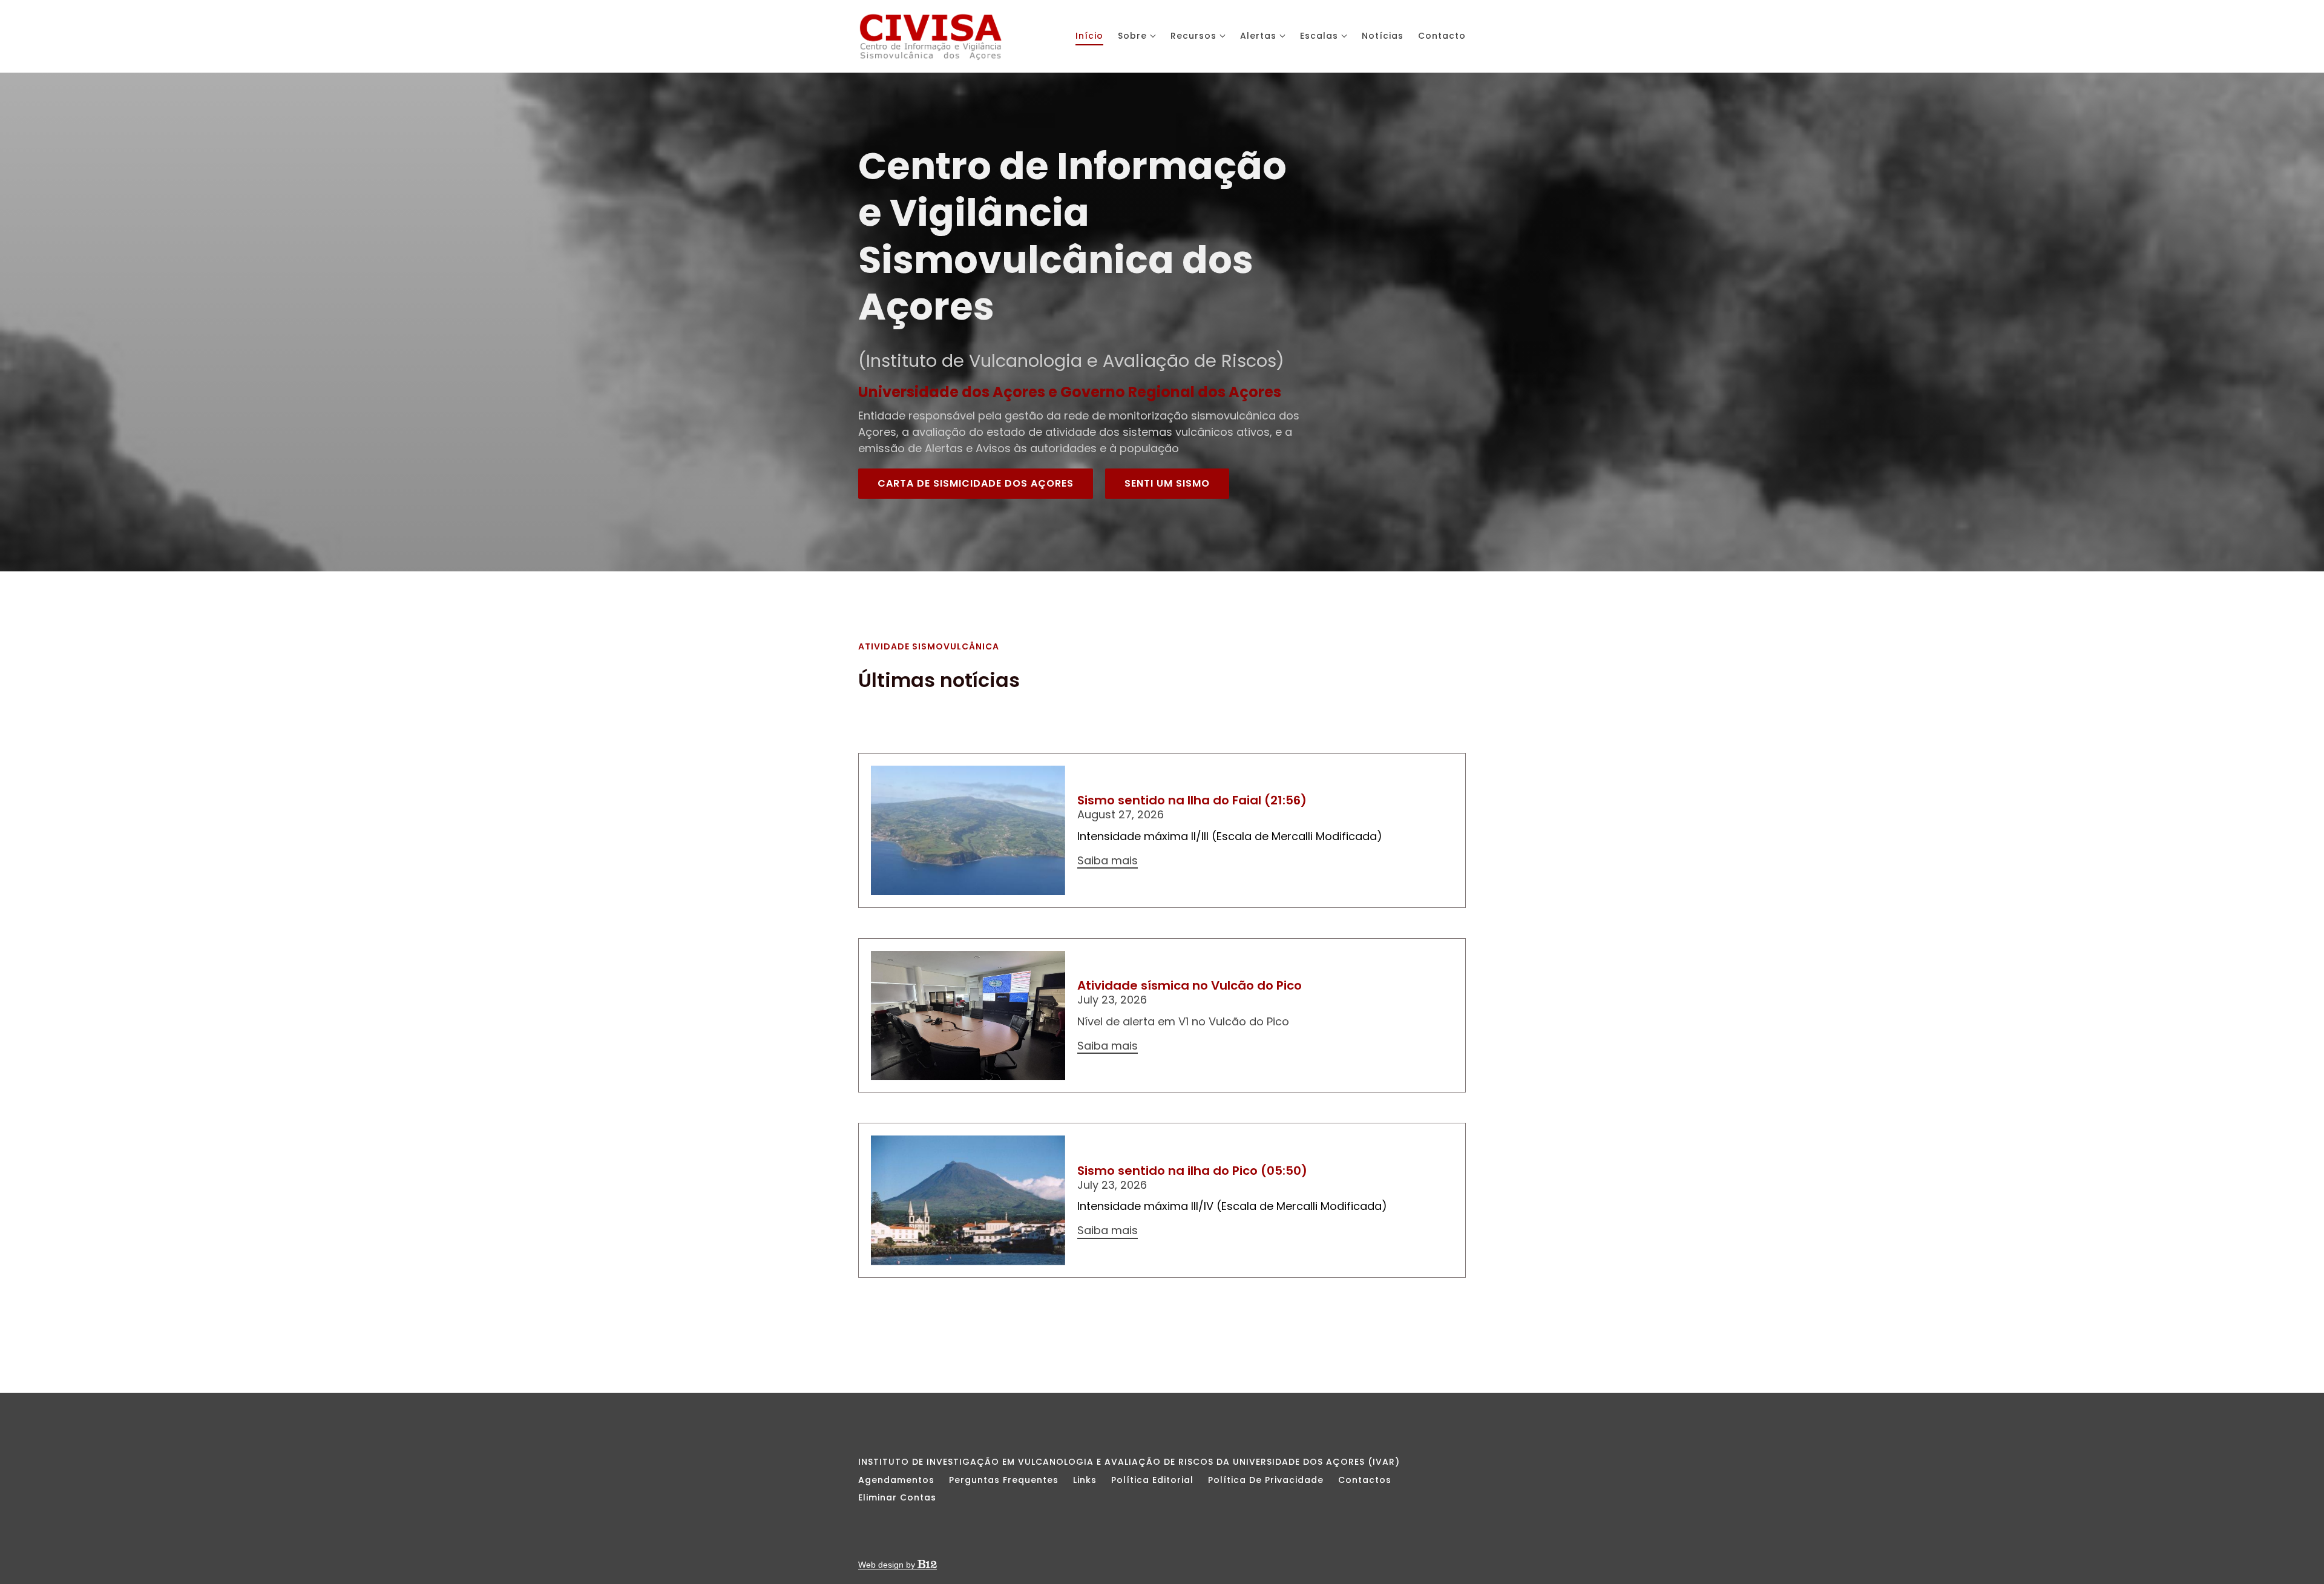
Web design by (888, 1565)
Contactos (1365, 1480)
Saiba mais (1108, 861)
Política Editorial (1152, 1480)
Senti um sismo (1167, 483)
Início (1089, 36)
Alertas (1258, 36)
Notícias (1383, 36)
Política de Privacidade (1266, 1480)
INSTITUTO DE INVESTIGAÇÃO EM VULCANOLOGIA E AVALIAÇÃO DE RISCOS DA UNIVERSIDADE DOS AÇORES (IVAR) (1129, 1462)
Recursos (1193, 36)
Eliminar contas (897, 1497)
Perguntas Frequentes (1004, 1480)
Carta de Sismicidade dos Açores (976, 483)
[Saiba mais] (968, 830)
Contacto (1442, 36)
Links (1085, 1480)
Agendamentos (896, 1480)
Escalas (1319, 36)
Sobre (1132, 36)
